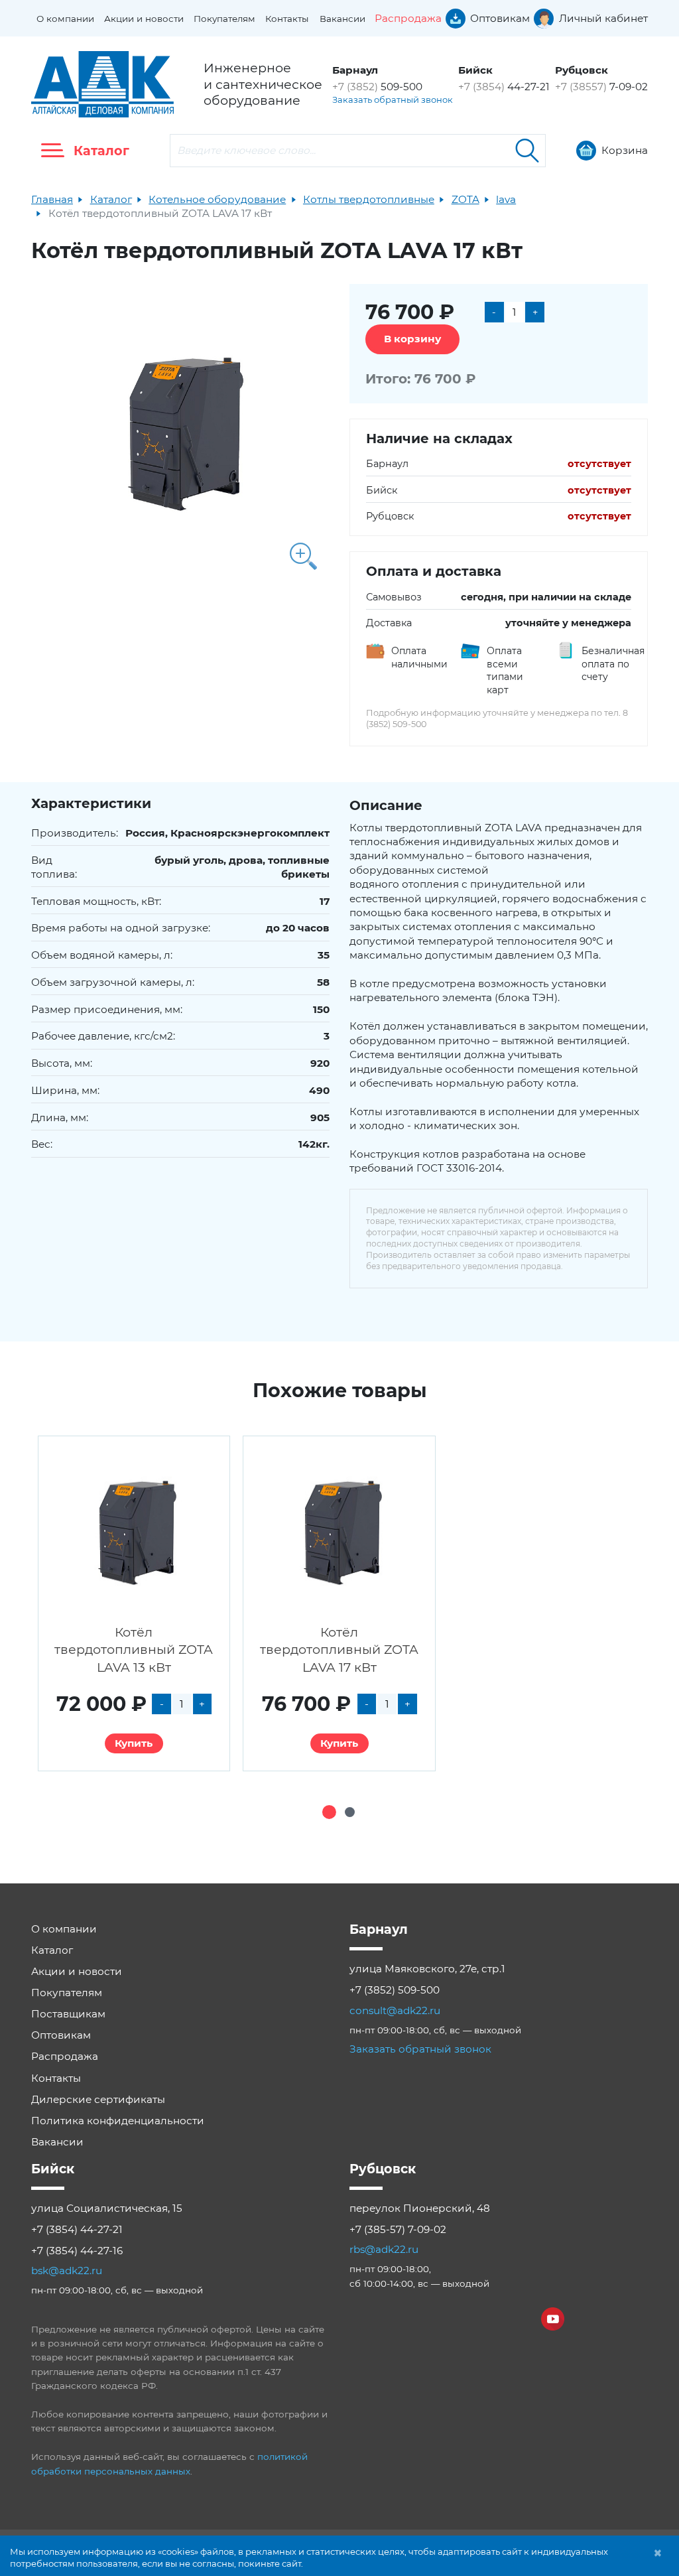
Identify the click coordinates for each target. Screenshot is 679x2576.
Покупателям (224, 19)
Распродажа (65, 2056)
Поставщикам (68, 2014)
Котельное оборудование (217, 199)
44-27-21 (504, 87)
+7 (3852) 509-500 (395, 1990)
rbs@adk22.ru (384, 2249)
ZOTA (465, 199)
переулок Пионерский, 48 (420, 2208)
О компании (65, 19)
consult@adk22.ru (395, 2010)
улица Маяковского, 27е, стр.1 (427, 1969)
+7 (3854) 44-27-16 (77, 2251)
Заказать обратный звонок (393, 100)
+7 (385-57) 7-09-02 (398, 2229)
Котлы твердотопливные (369, 199)
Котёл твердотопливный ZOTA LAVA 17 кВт (339, 1650)
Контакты (287, 19)
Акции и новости (144, 19)
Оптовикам (61, 2035)
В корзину (412, 339)
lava (506, 199)
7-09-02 (601, 87)
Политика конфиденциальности (118, 2121)
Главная (52, 199)
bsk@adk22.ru (67, 2271)
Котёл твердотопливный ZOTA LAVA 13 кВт (134, 1650)
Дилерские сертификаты (98, 2099)
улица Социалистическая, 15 (107, 2208)
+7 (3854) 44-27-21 (77, 2229)
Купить (134, 1743)
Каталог (111, 199)
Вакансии (342, 19)
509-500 (377, 87)
